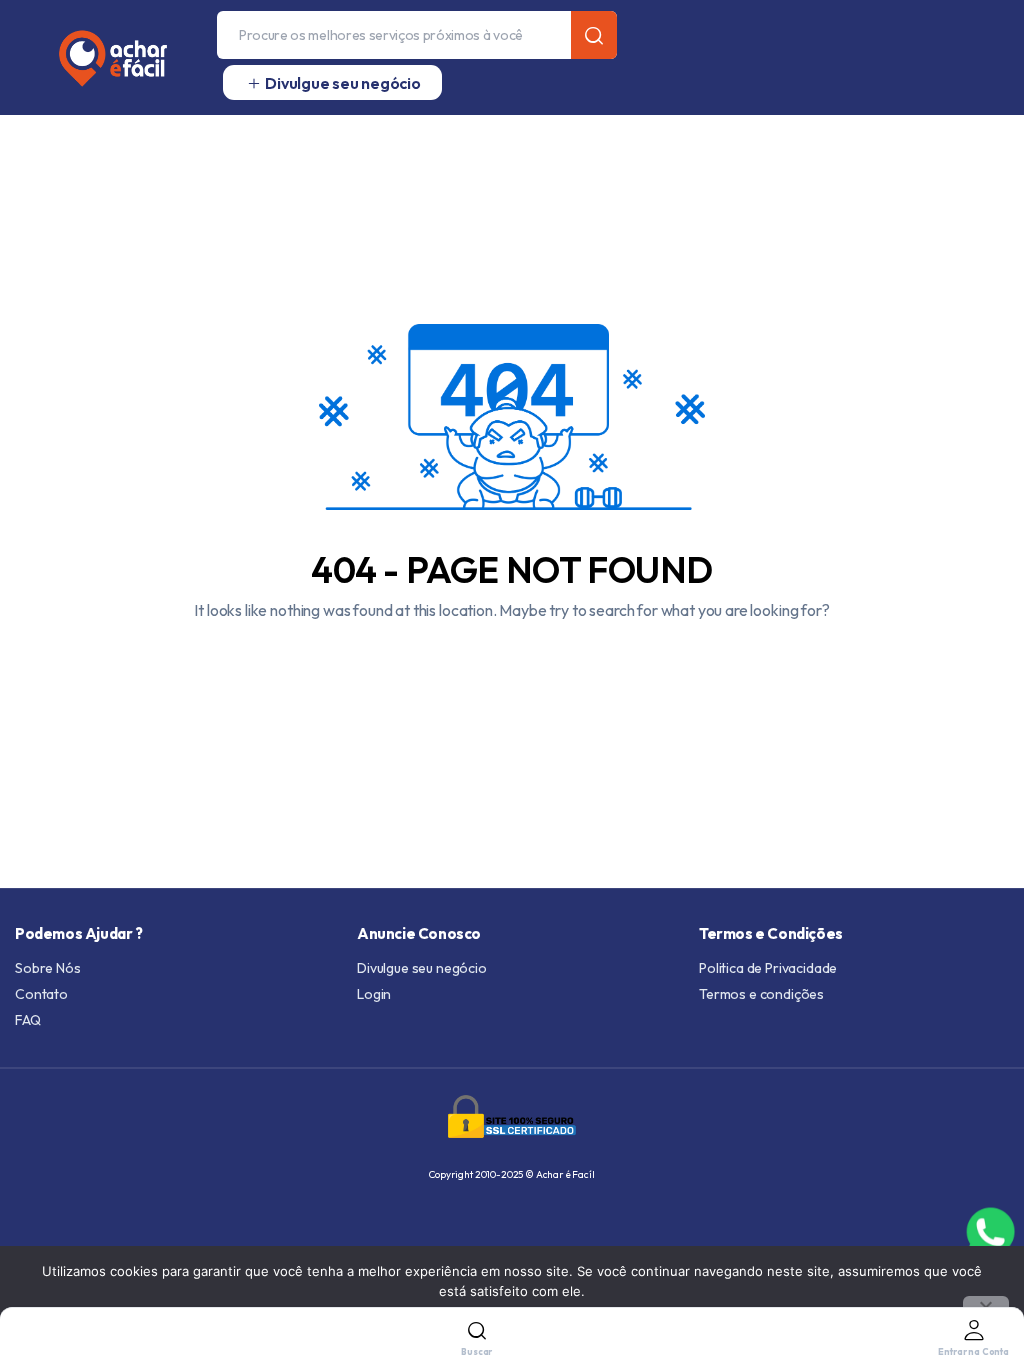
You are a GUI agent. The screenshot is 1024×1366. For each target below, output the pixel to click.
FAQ (28, 1020)
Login (374, 994)
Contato (41, 994)
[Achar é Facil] (105, 58)
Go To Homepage (512, 658)
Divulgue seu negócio (422, 968)
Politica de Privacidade (768, 968)
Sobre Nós (48, 968)
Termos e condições (761, 994)
